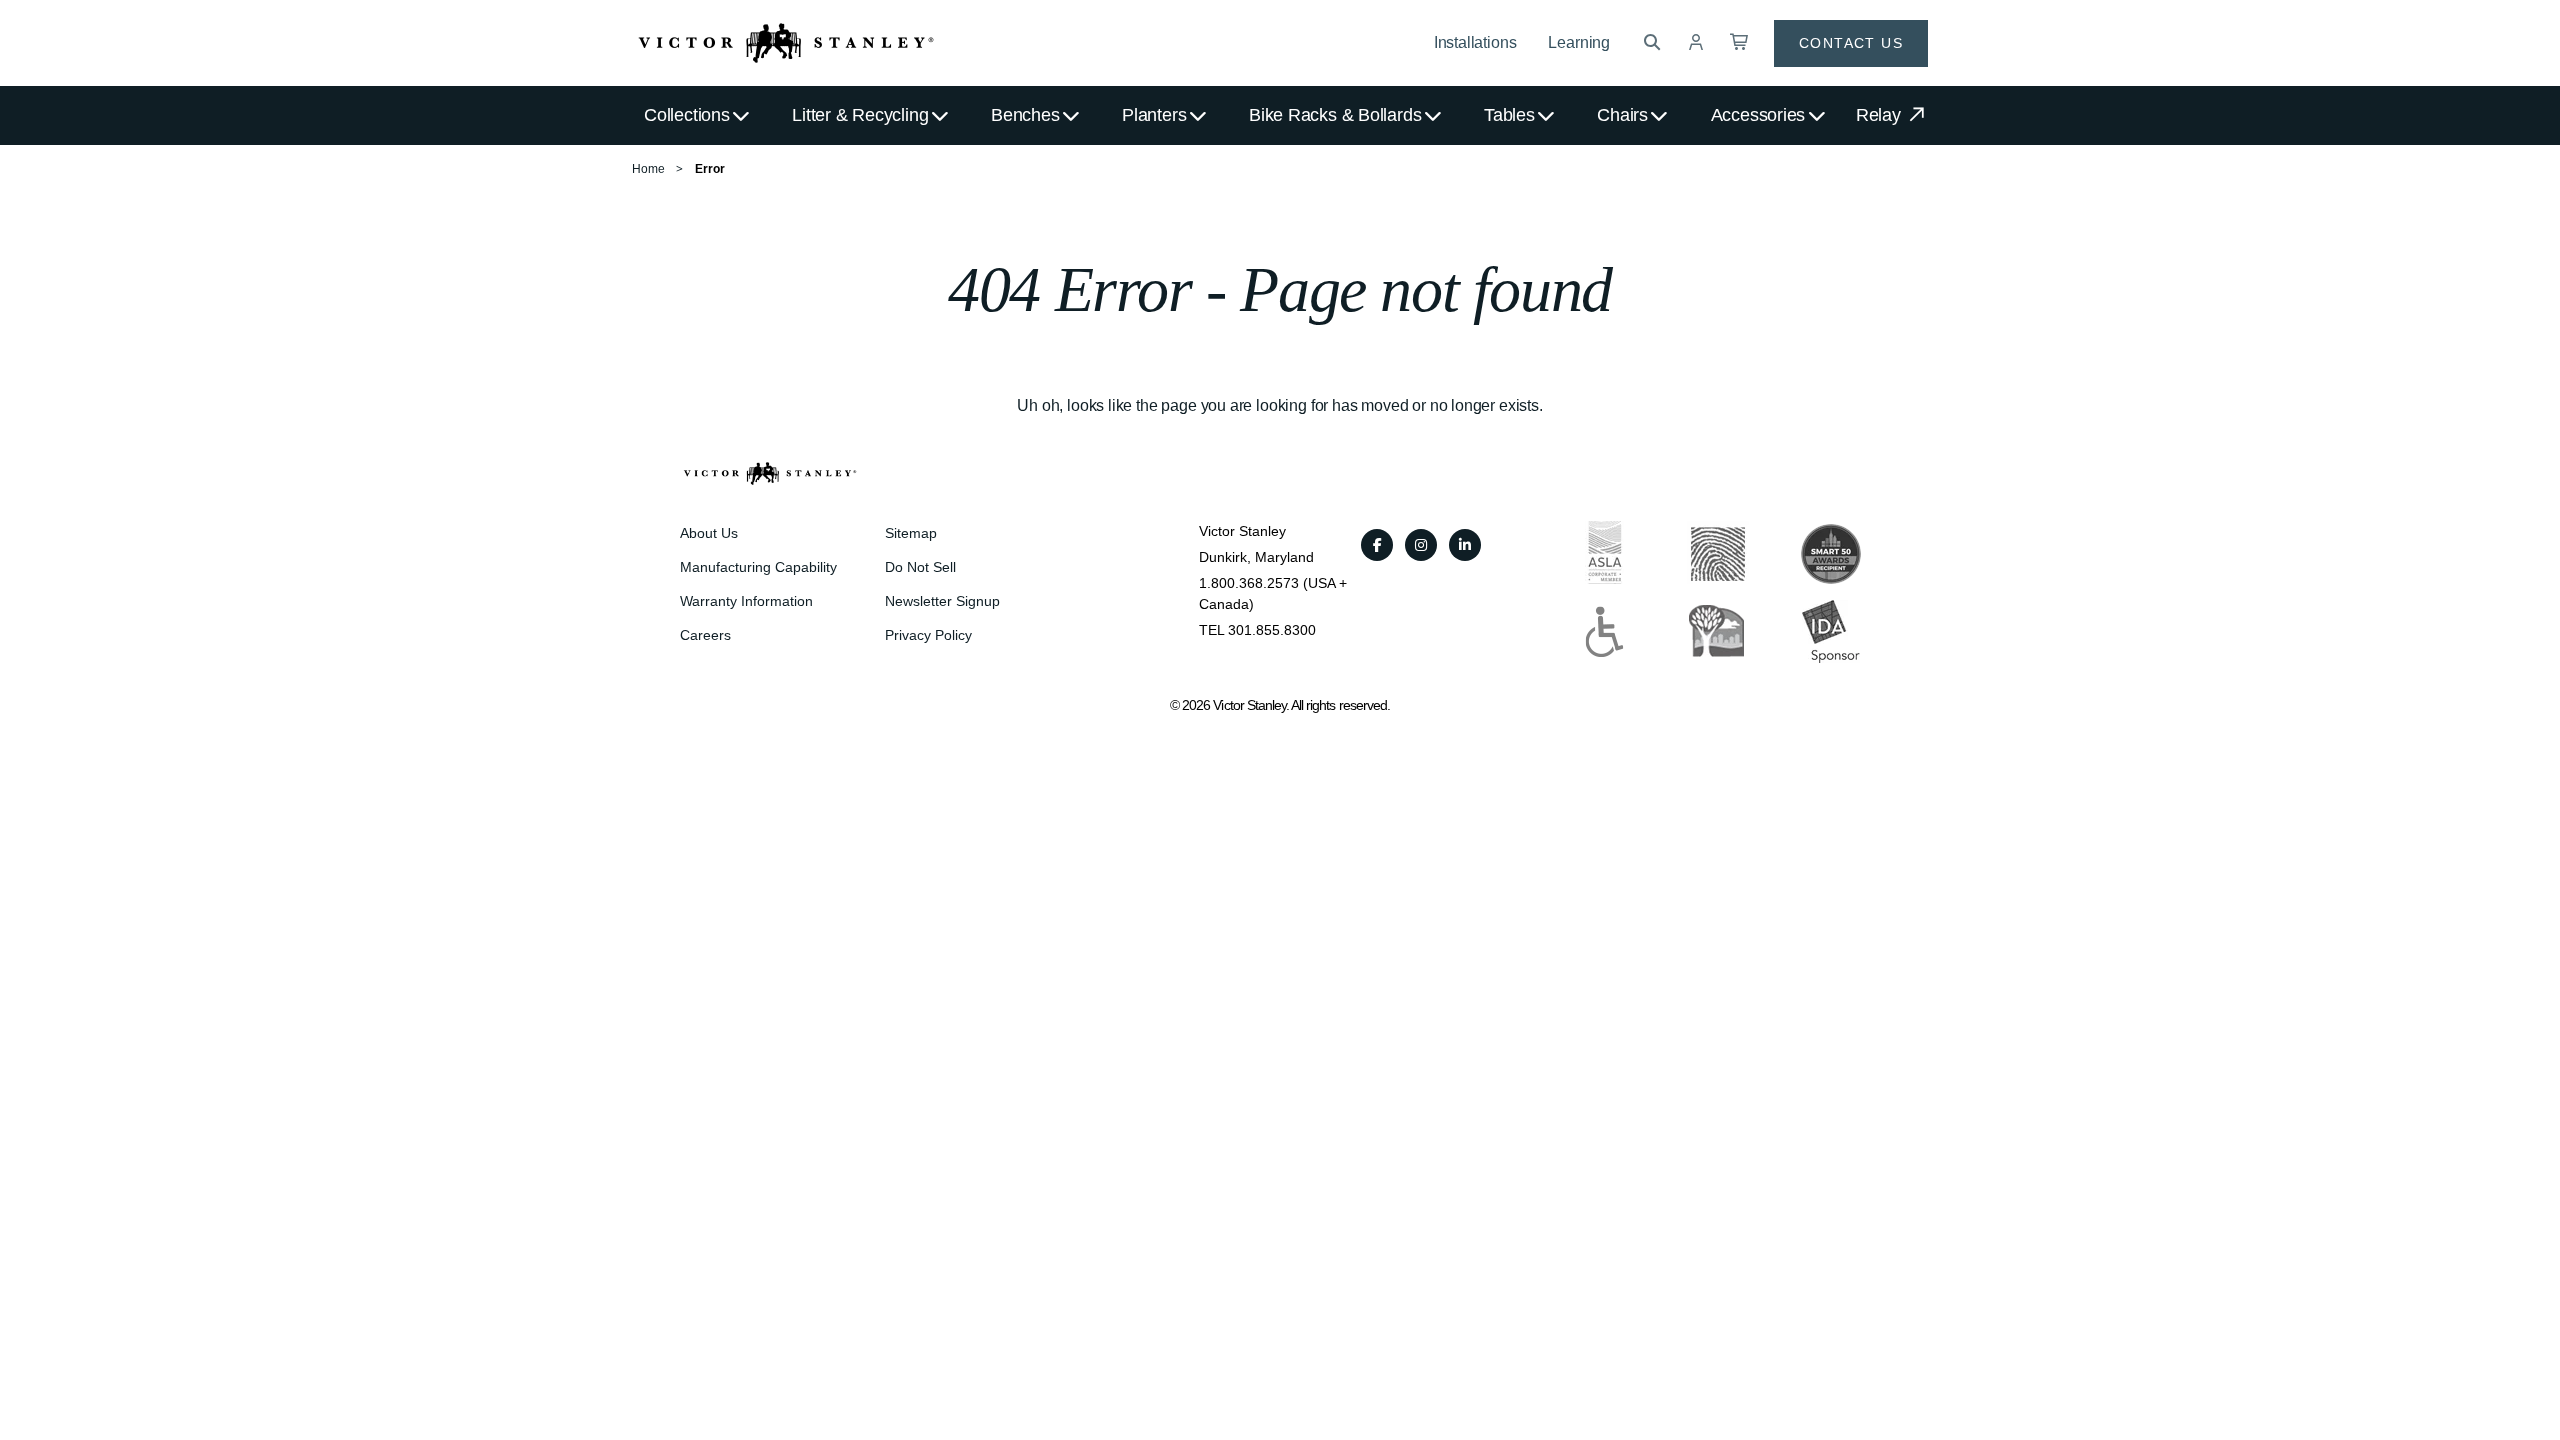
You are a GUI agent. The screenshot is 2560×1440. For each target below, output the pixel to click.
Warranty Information (746, 601)
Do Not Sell (920, 567)
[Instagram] (1421, 545)
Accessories (1758, 115)
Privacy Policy (928, 635)
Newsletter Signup (942, 601)
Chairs (1622, 115)
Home (648, 169)
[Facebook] (1377, 545)
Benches (1025, 115)
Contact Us (1851, 43)
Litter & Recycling (860, 115)
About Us (709, 533)
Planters (1154, 115)
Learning (1579, 42)
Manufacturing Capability (758, 567)
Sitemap (911, 533)
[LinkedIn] (1465, 545)
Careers (705, 635)
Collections (687, 115)
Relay (1881, 115)
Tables (1509, 115)
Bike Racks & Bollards (1335, 115)
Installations (1475, 42)
